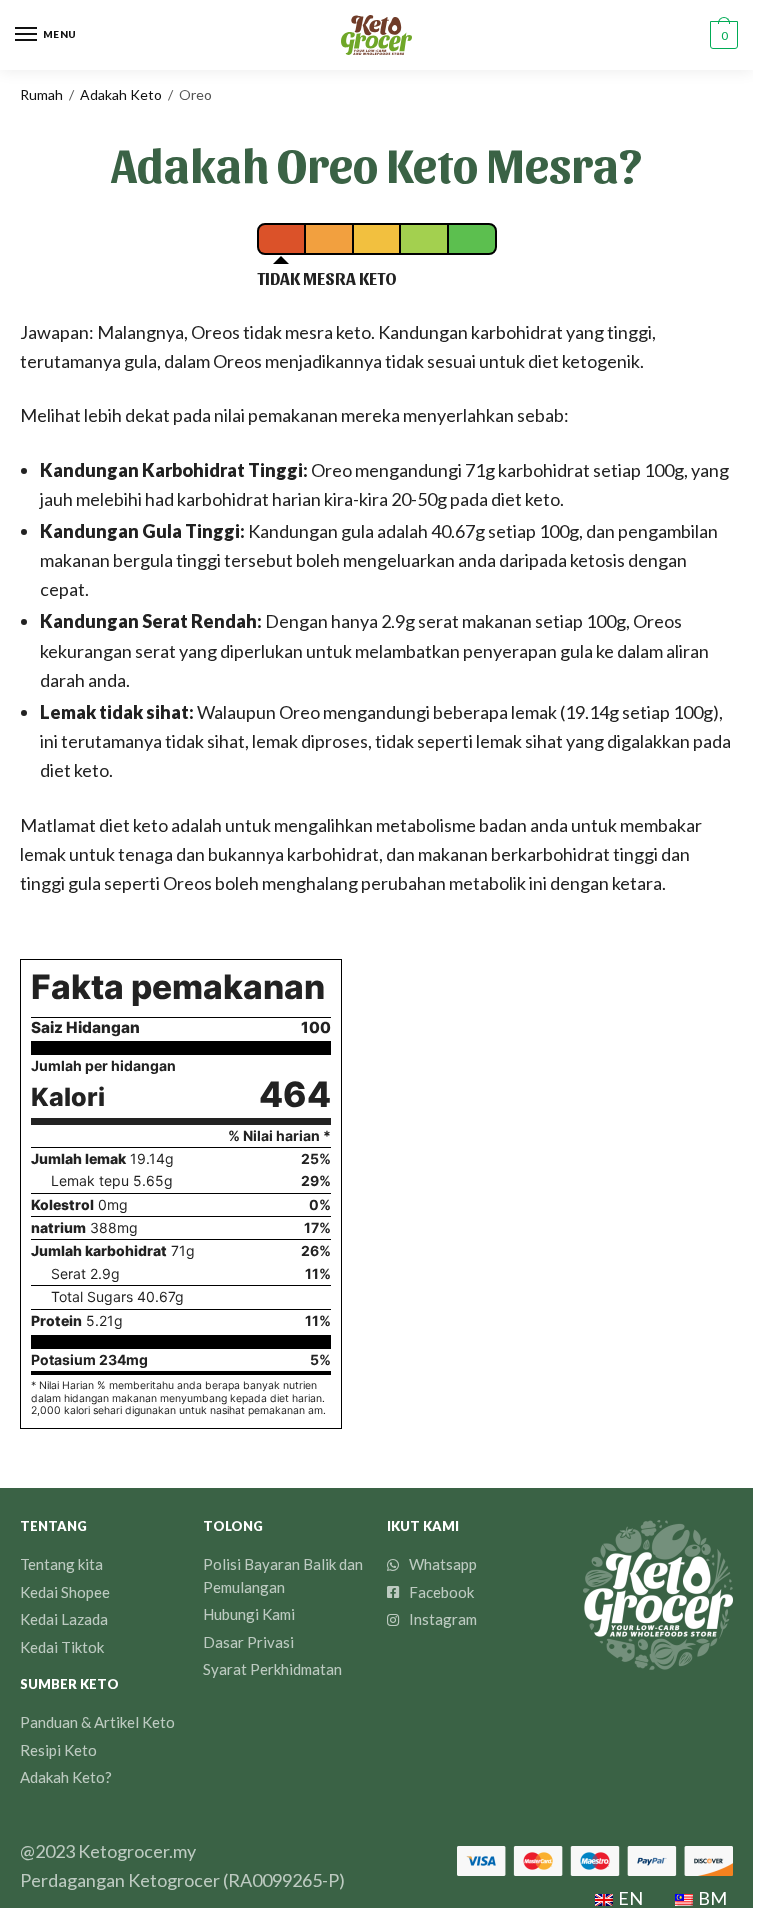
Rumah (41, 94)
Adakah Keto (121, 94)
